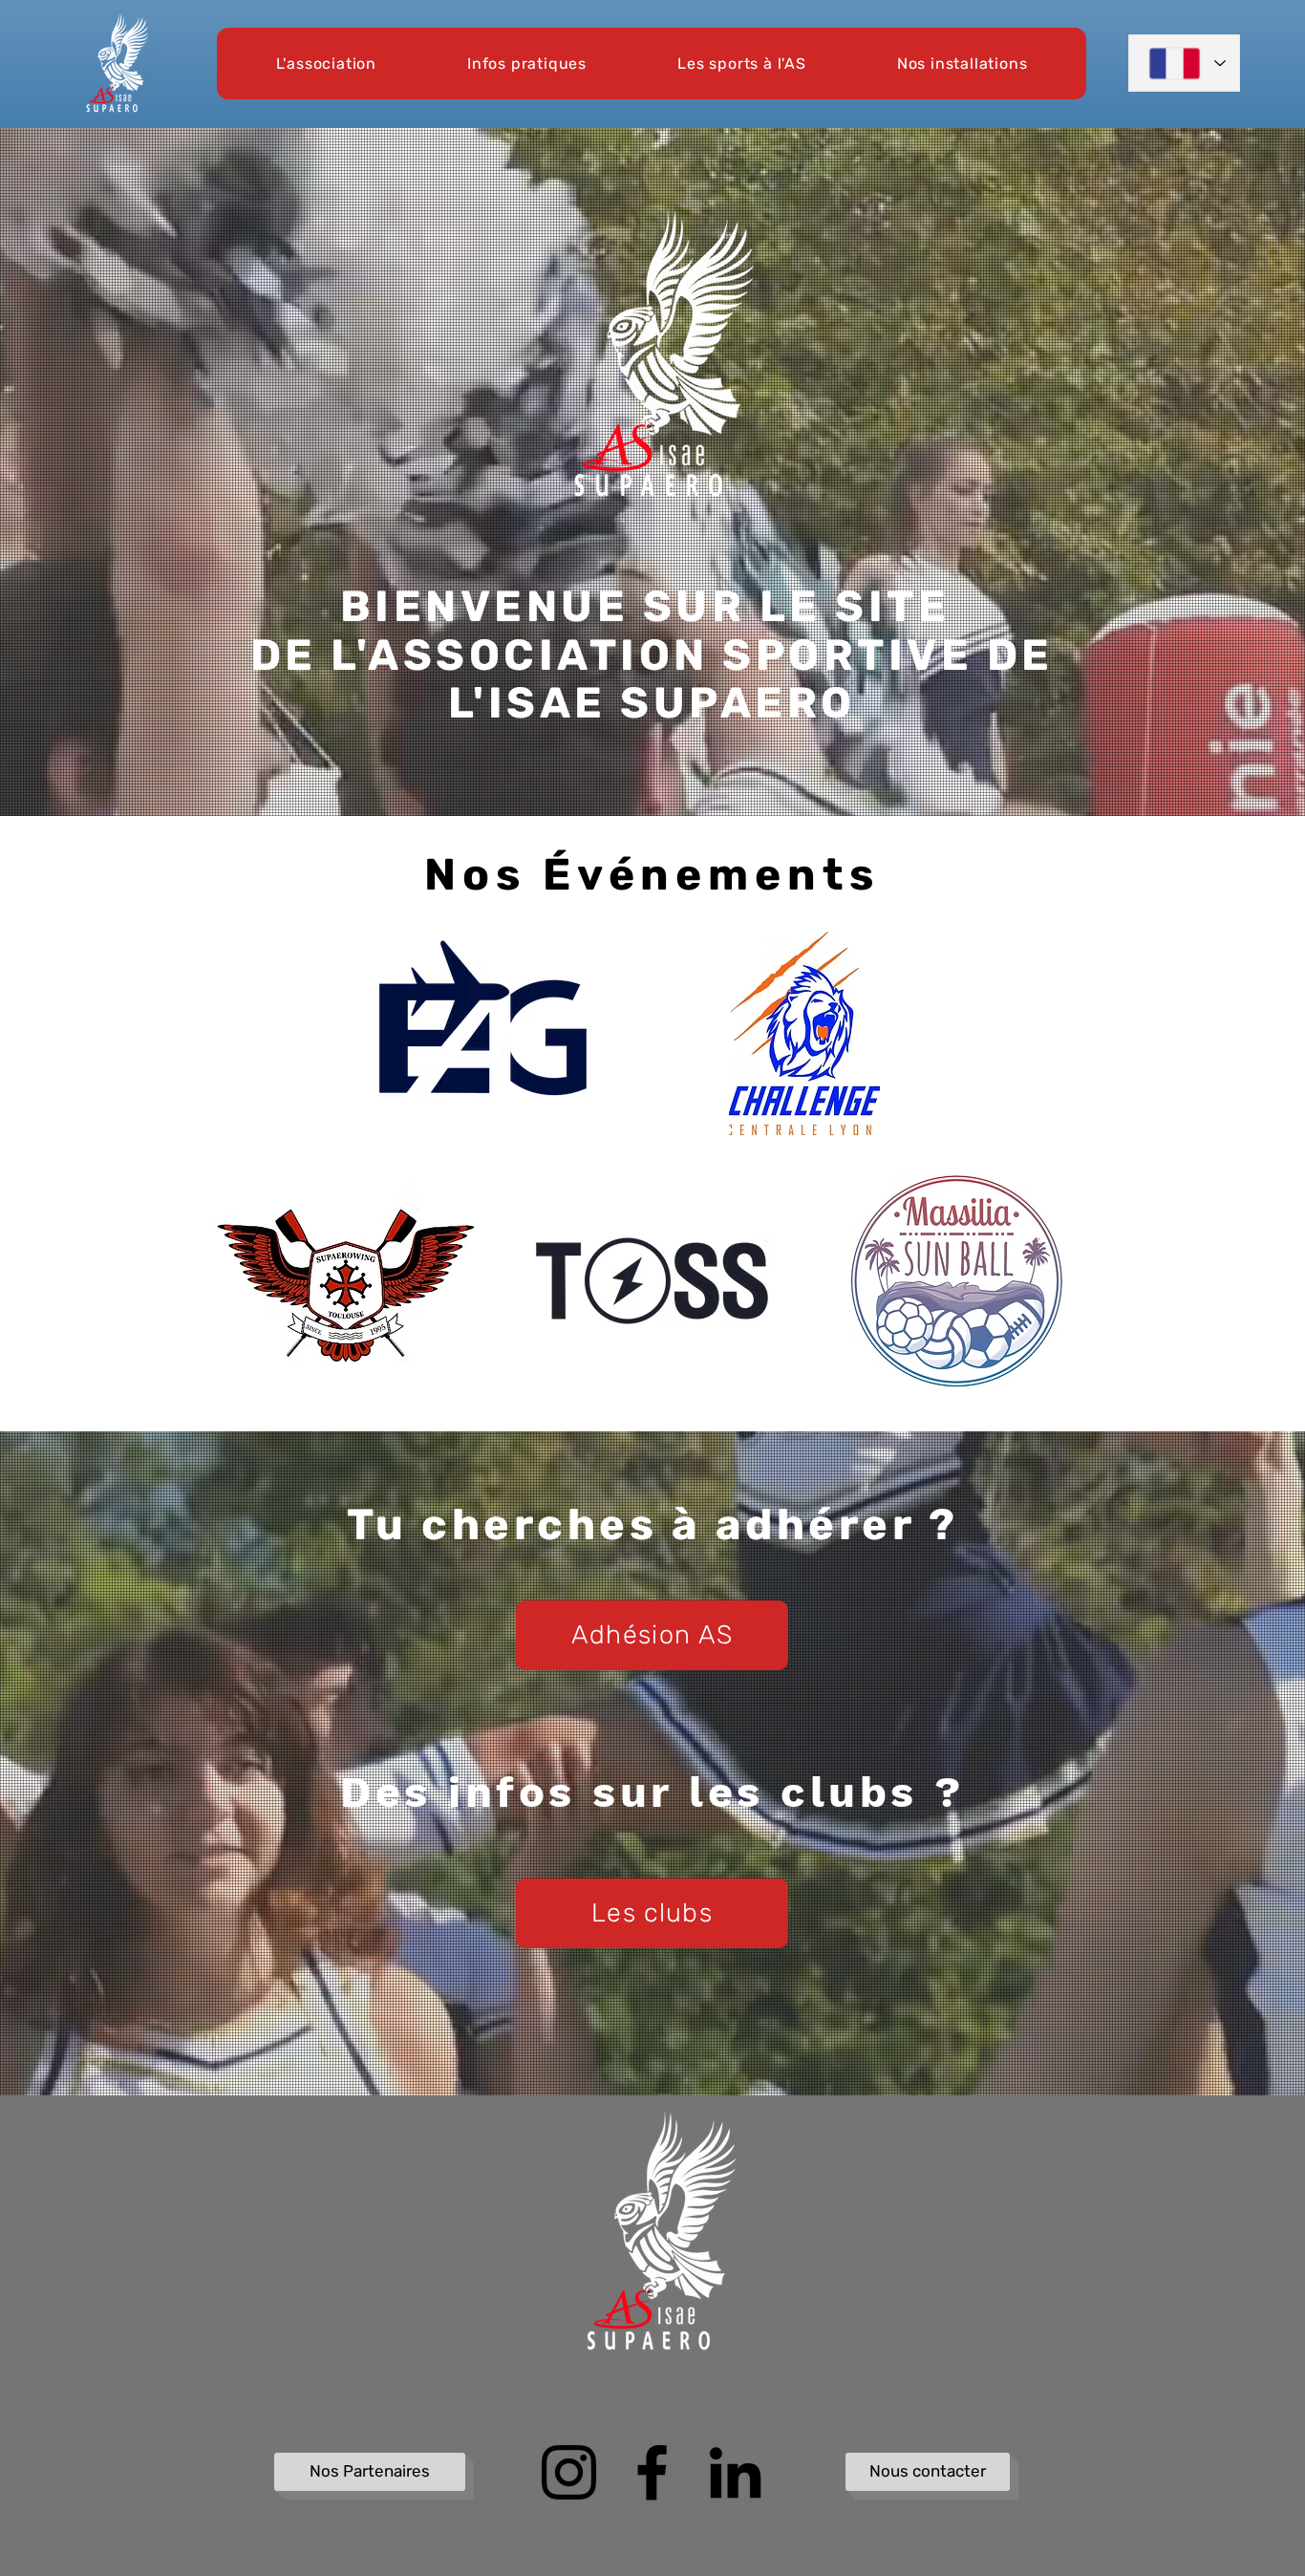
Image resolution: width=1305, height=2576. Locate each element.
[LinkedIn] (735, 2472)
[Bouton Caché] (287, 2140)
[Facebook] (652, 2472)
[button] (326, 64)
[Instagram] (569, 2472)
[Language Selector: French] (1184, 63)
